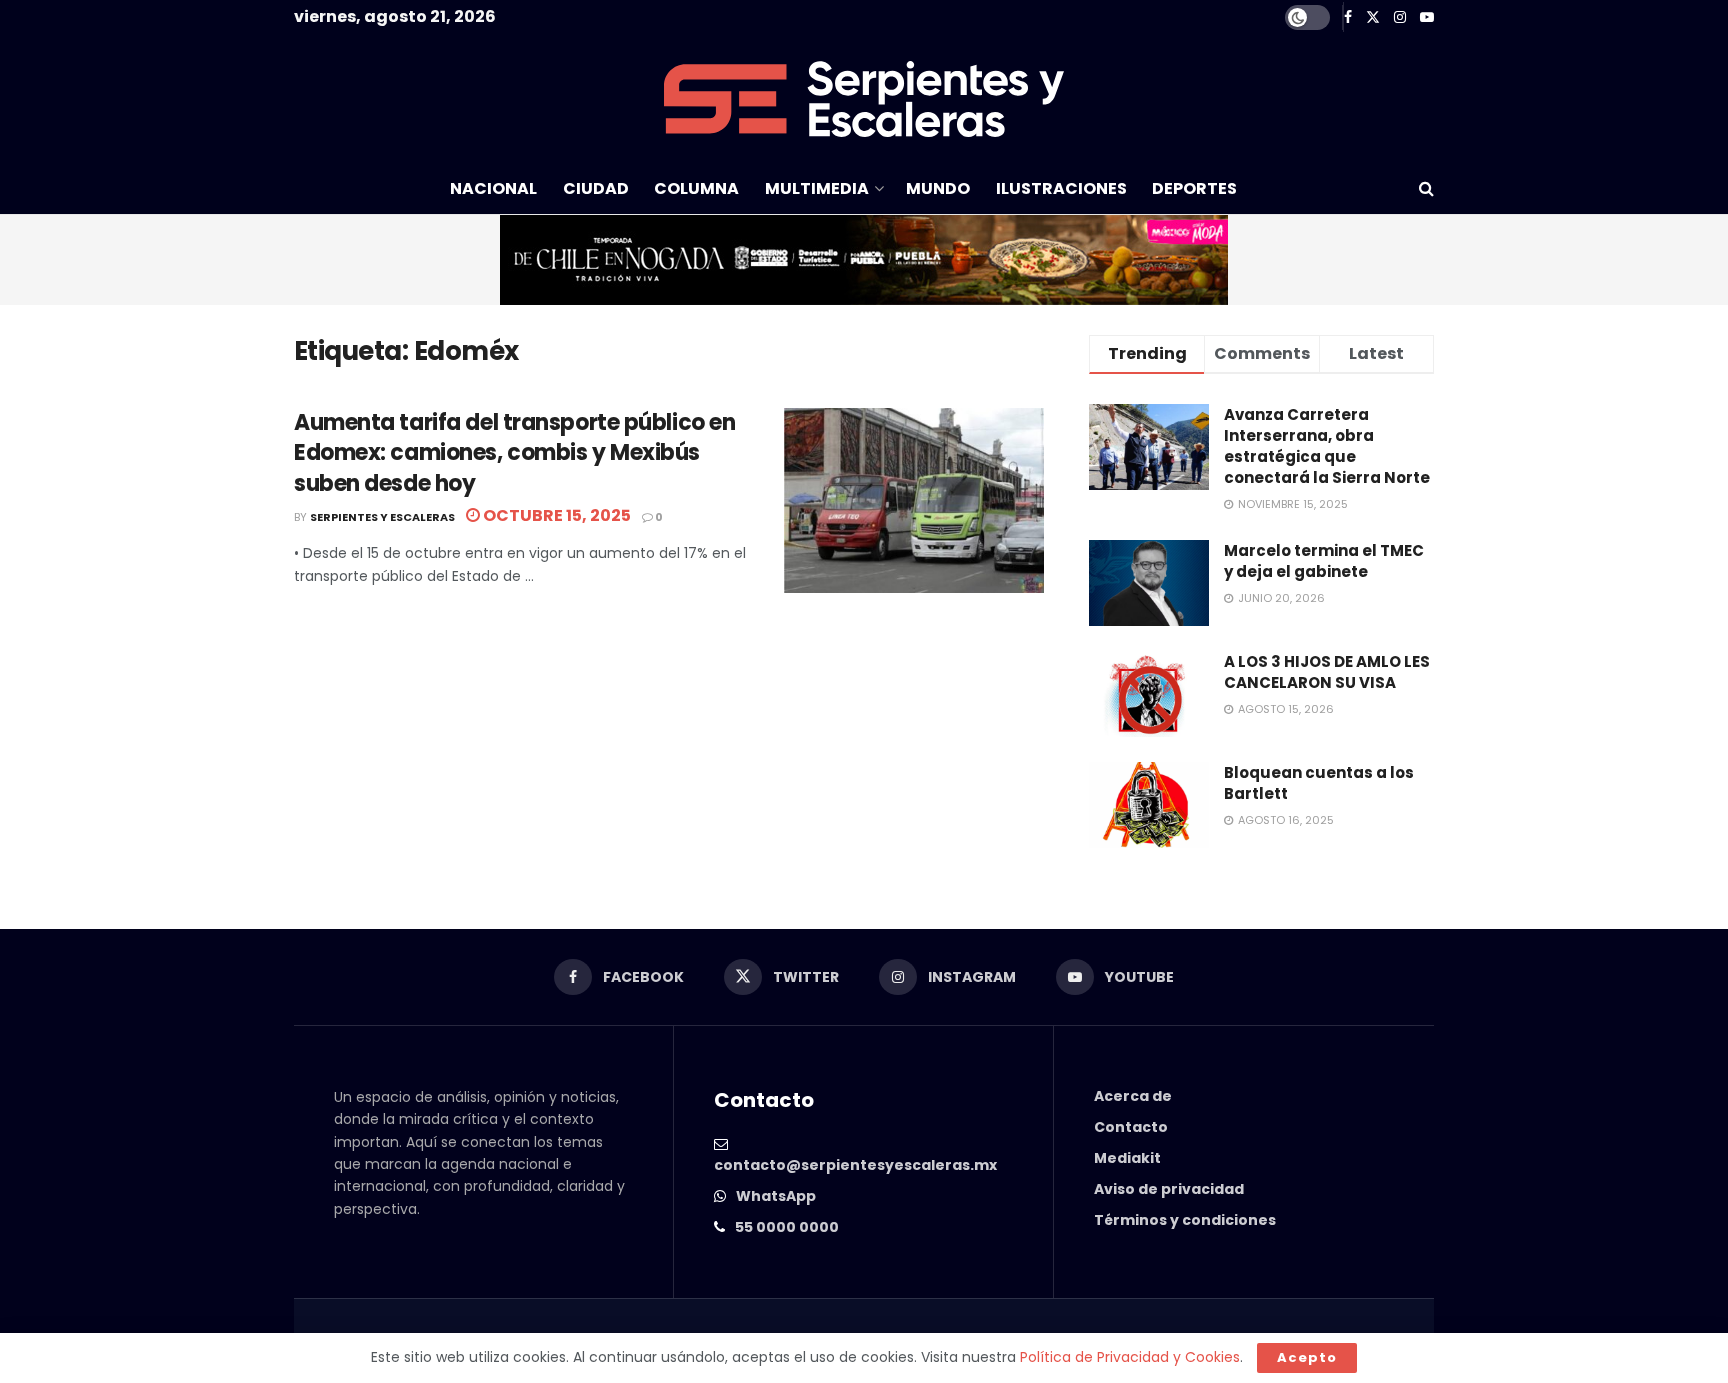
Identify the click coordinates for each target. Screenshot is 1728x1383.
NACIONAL (493, 188)
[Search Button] (1426, 189)
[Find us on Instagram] (1400, 17)
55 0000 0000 (787, 1227)
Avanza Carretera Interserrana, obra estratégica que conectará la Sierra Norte (1327, 446)
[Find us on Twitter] (1373, 17)
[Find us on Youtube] (1427, 17)
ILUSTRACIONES (1061, 188)
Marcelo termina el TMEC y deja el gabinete (1324, 561)
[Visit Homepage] (864, 99)
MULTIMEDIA (817, 188)
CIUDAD (596, 188)
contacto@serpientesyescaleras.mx (855, 1165)
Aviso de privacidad (1169, 1189)
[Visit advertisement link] (864, 260)
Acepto (1307, 1357)
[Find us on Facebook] (1348, 17)
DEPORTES (1194, 188)
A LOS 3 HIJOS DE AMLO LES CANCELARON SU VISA (1327, 672)
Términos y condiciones (1185, 1220)
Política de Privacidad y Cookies (1130, 1357)
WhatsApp (776, 1196)
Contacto (1131, 1127)
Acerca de (1133, 1096)
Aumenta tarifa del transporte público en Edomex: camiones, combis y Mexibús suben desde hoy (514, 453)
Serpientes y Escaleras (382, 517)
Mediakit (1127, 1158)
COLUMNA (696, 188)
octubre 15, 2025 (555, 515)
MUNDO (938, 188)
